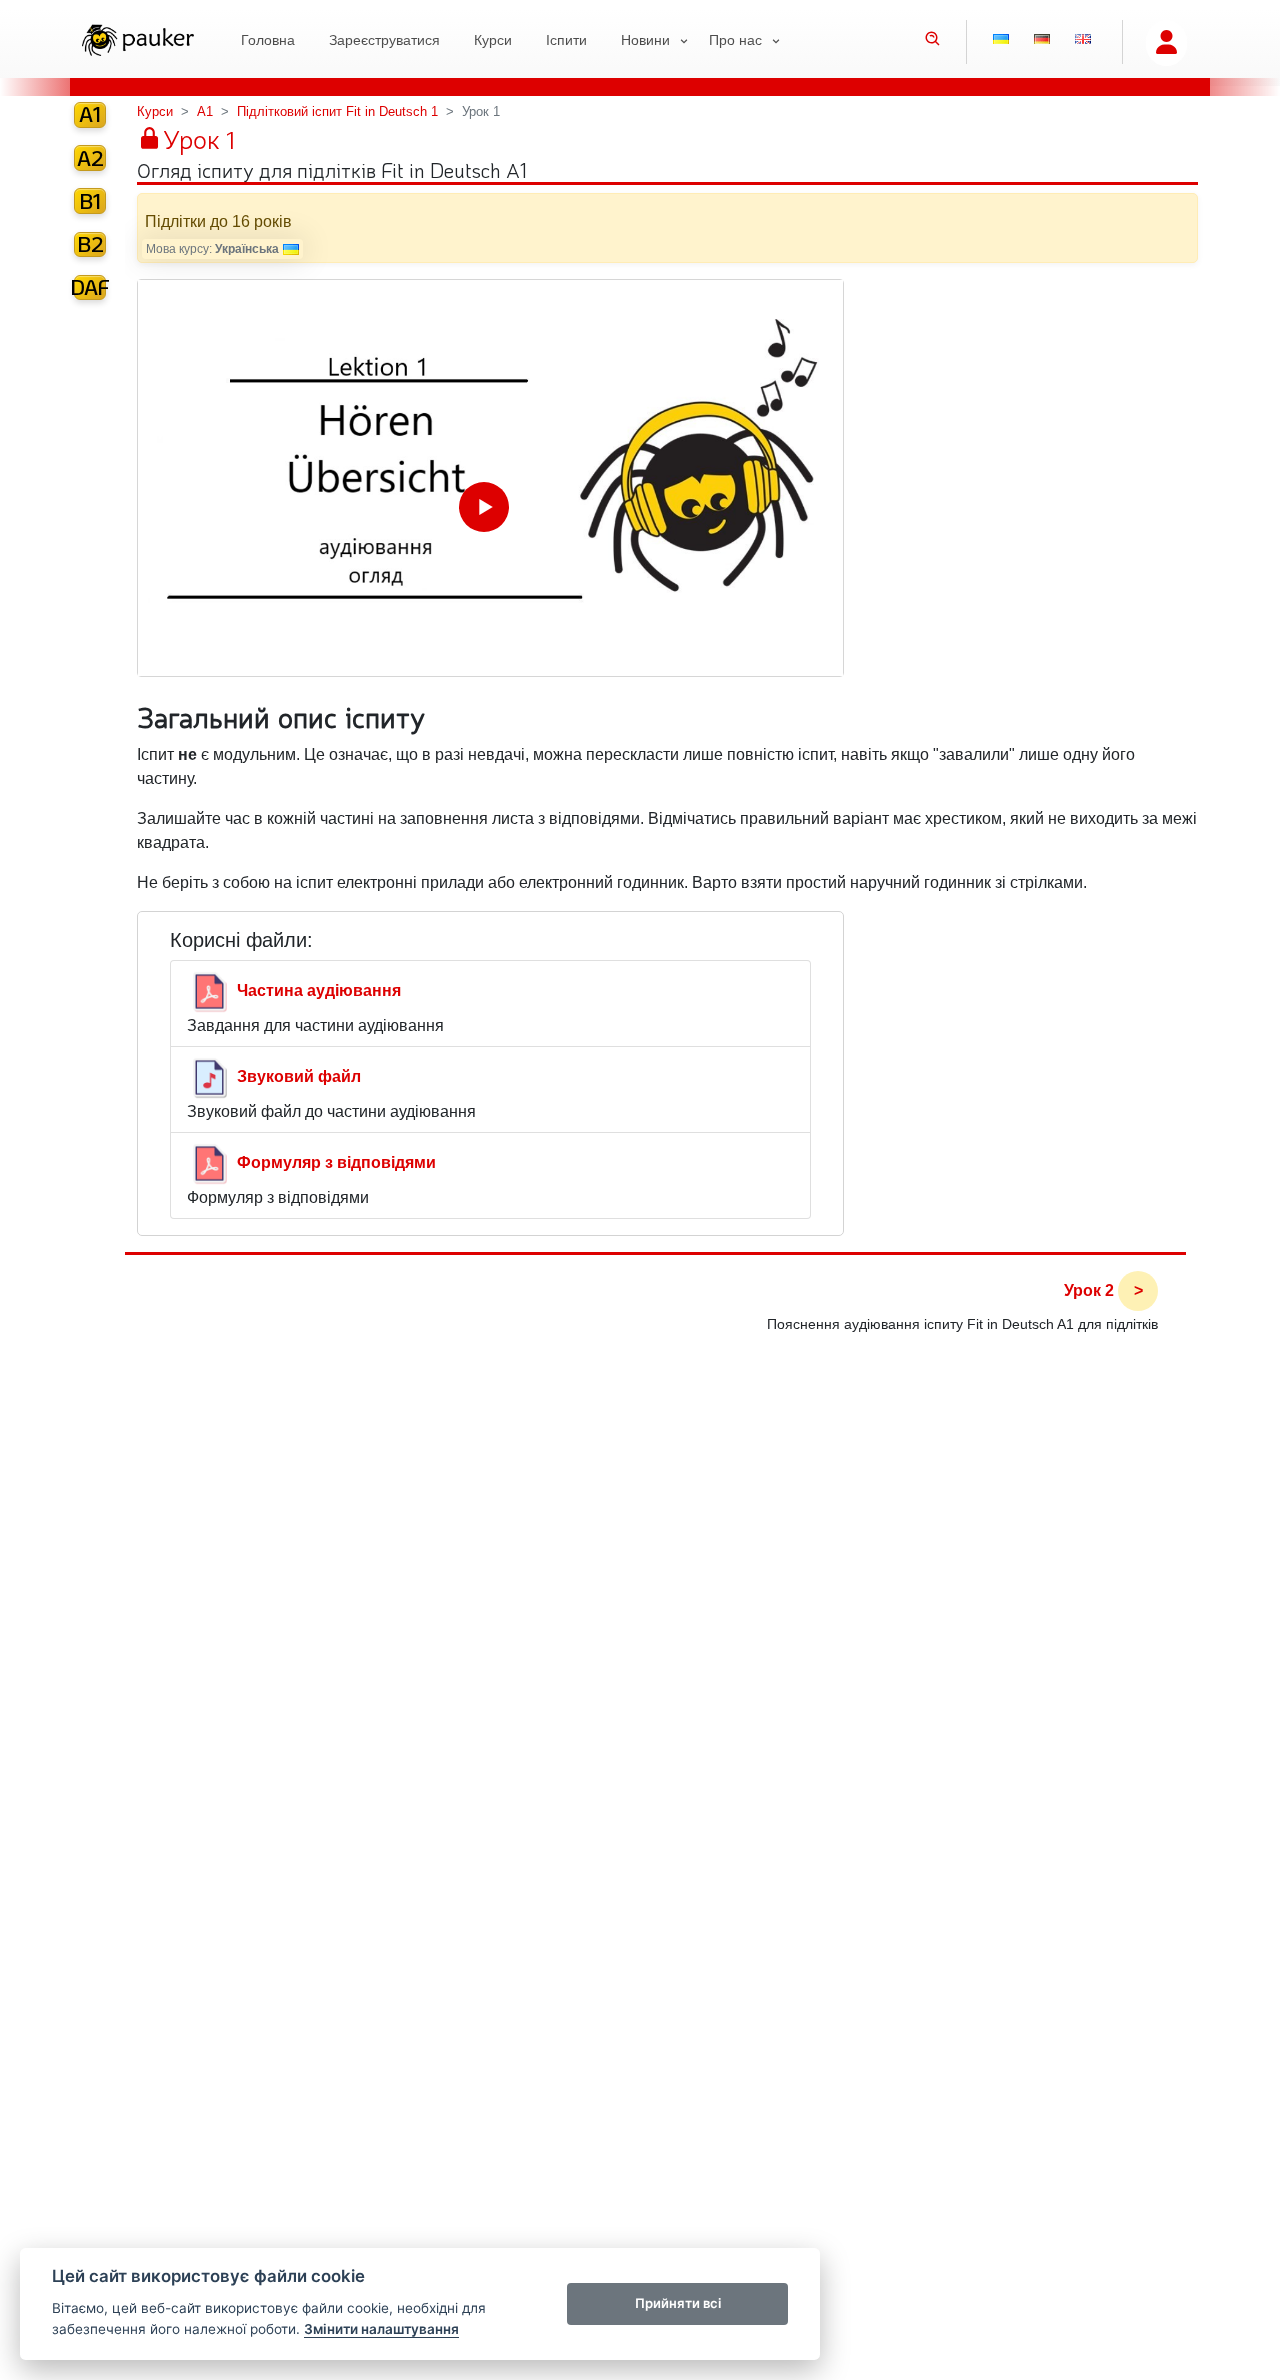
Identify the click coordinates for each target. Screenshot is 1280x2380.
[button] (933, 41)
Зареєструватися (384, 40)
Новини (645, 40)
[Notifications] (1089, 2351)
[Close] (1246, 2317)
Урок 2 (1089, 1290)
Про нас (735, 40)
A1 (205, 111)
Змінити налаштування (381, 2329)
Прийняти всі (678, 2303)
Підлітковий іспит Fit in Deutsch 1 (337, 111)
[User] (1166, 43)
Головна (268, 40)
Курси (493, 40)
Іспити (566, 40)
